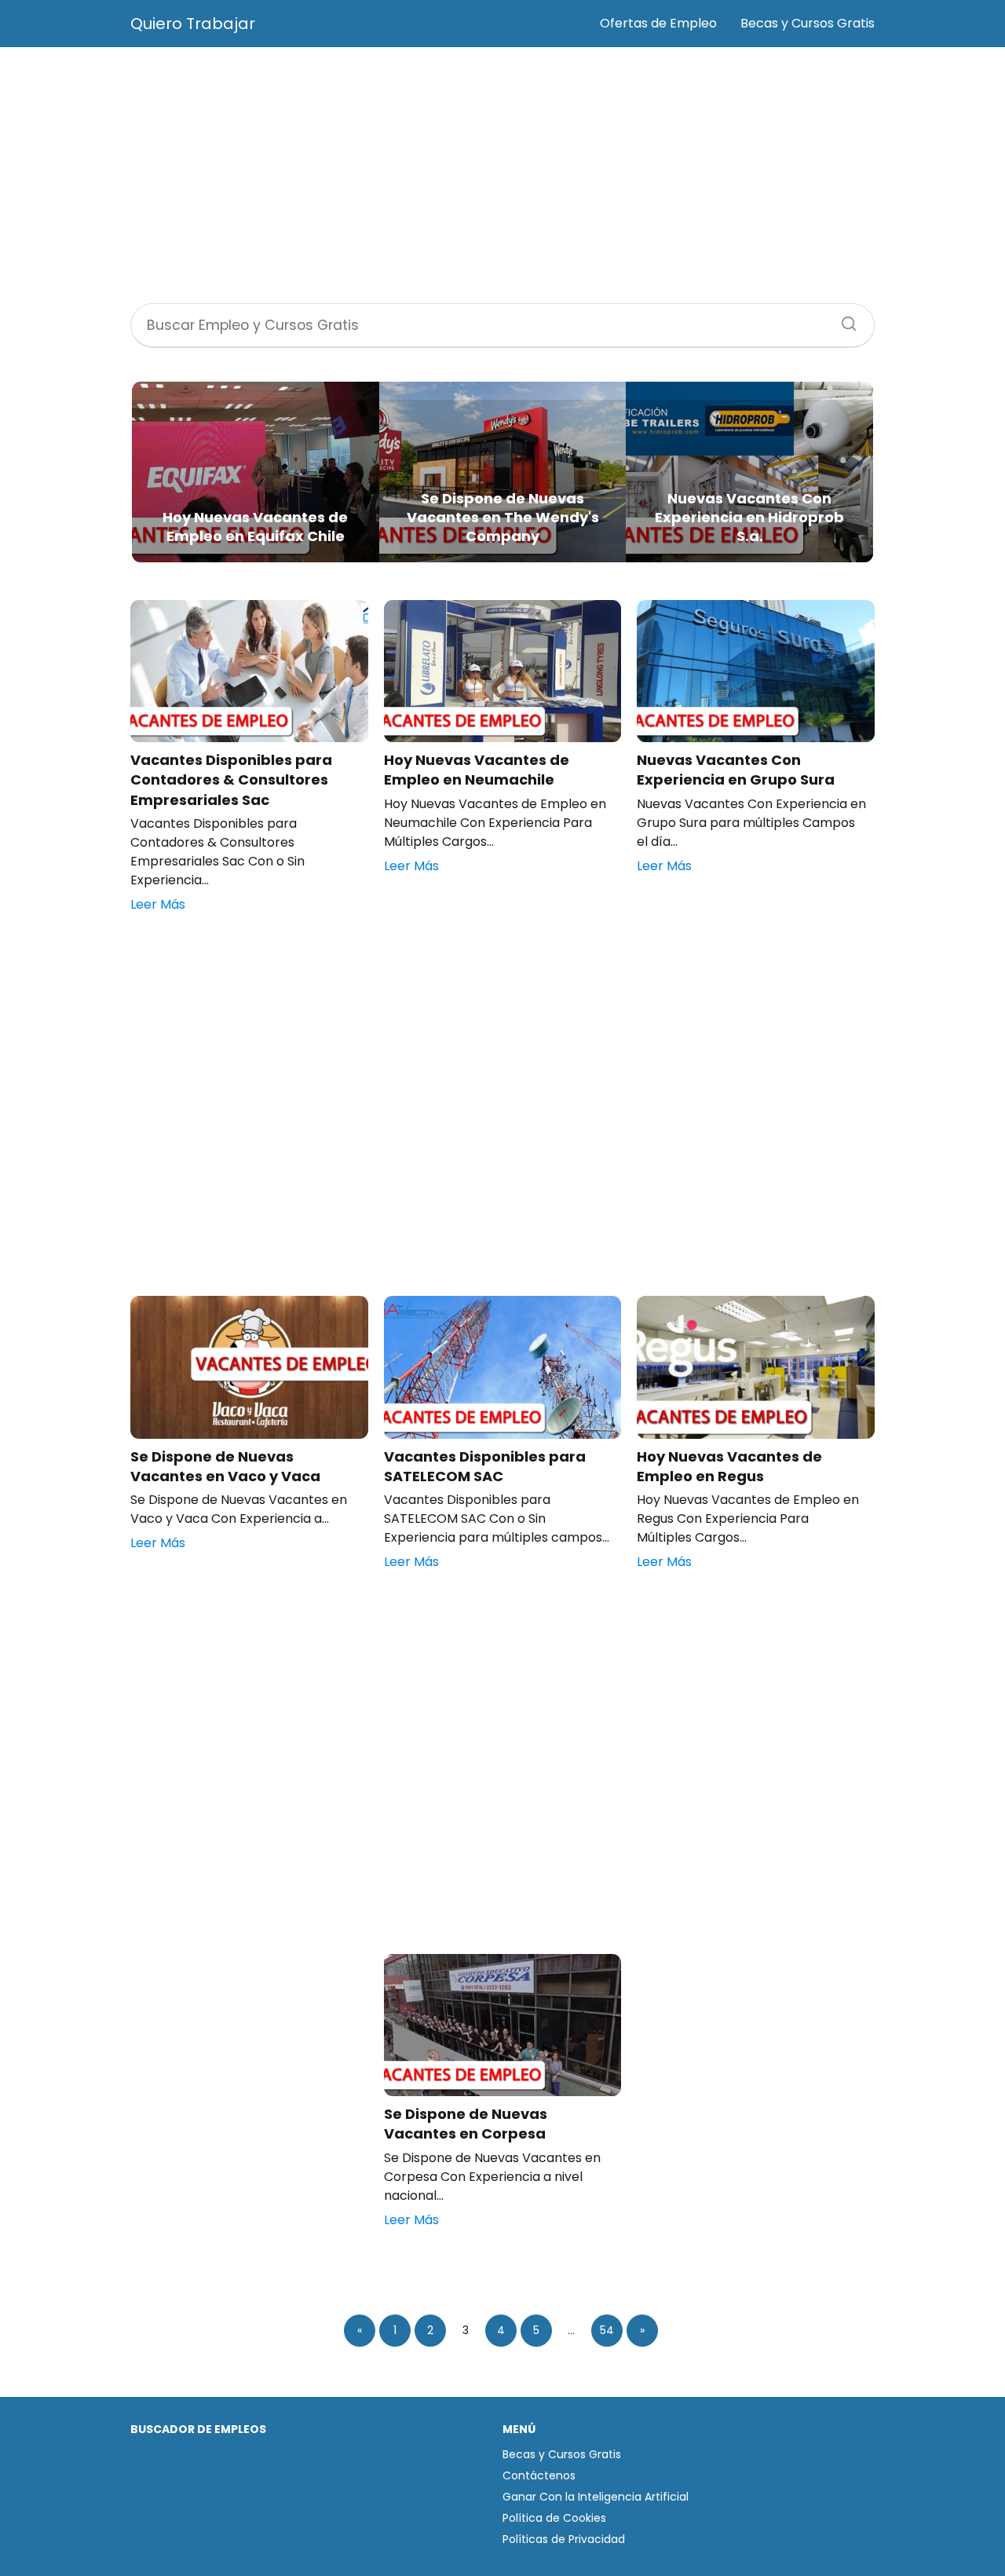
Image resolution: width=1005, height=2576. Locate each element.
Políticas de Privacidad (564, 2539)
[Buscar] (843, 319)
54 (607, 2330)
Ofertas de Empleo (658, 23)
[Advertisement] (502, 177)
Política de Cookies (554, 2518)
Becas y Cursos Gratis (808, 23)
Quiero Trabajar (193, 24)
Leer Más (158, 904)
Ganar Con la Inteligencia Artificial (596, 2497)
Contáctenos (539, 2475)
